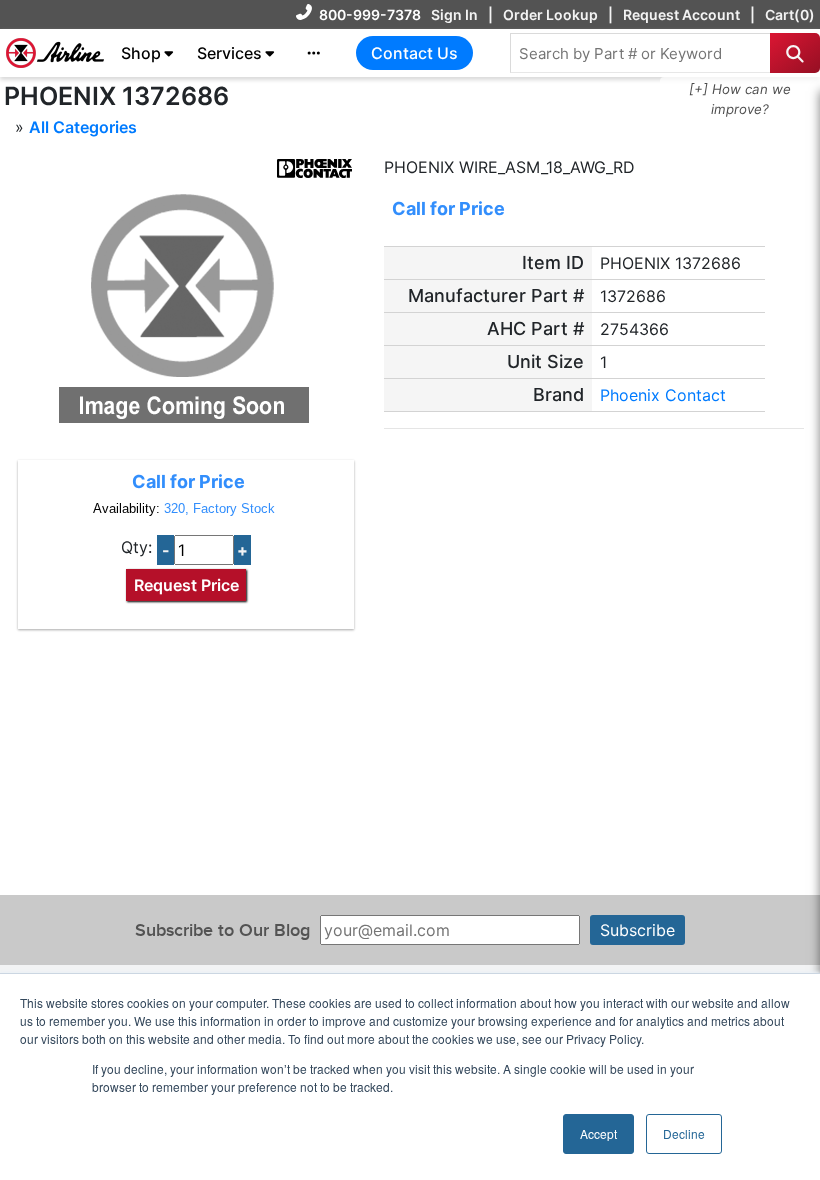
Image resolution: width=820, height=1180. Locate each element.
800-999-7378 (370, 14)
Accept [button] (598, 1133)
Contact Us (414, 53)
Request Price (186, 585)
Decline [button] (684, 1133)
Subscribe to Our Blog (222, 930)
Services (229, 53)
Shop (141, 53)
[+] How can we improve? (740, 99)
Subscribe (637, 930)
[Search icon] (795, 53)
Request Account (681, 14)
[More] (314, 53)
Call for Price (188, 481)
